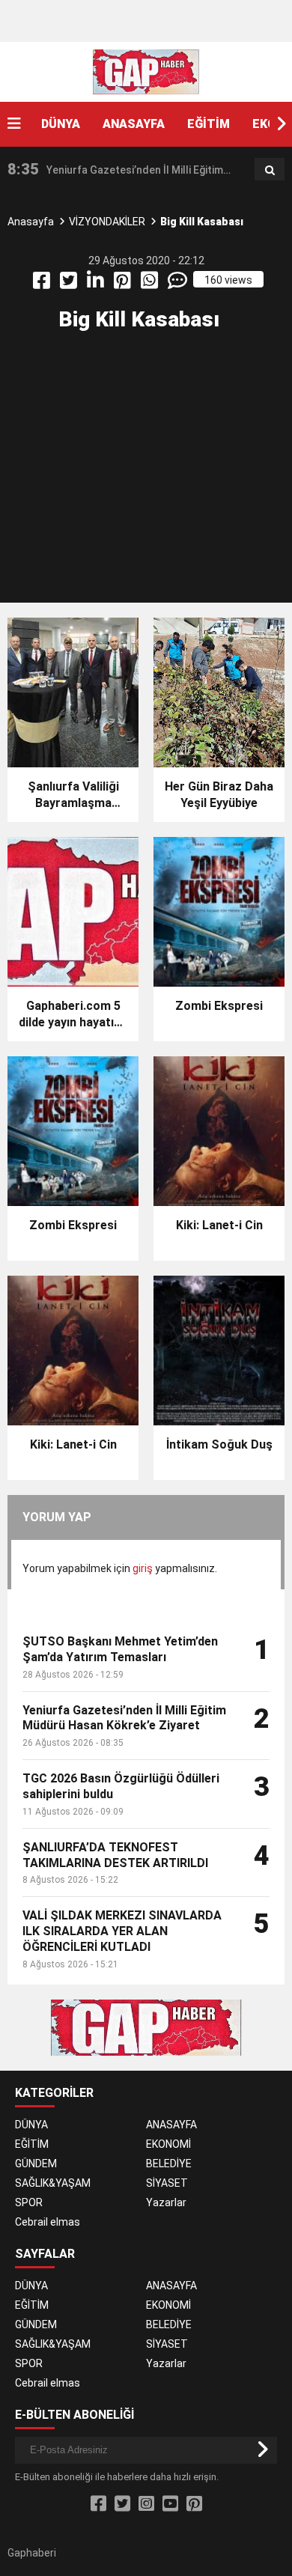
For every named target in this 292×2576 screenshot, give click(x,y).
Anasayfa (31, 222)
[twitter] (70, 284)
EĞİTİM (209, 124)
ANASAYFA (134, 124)
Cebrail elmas (48, 2222)
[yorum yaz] (179, 284)
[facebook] (43, 284)
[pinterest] (124, 284)
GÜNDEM (36, 2164)
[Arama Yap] (270, 170)
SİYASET (167, 2183)
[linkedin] (97, 284)
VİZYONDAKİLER (107, 222)
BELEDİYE (169, 2164)
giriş (143, 1568)
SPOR (29, 2202)
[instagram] (146, 2504)
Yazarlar (166, 2202)
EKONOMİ (168, 2144)
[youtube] (170, 2504)
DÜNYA (61, 124)
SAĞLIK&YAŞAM (53, 2183)
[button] (281, 124)
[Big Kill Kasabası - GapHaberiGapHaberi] (146, 71)
